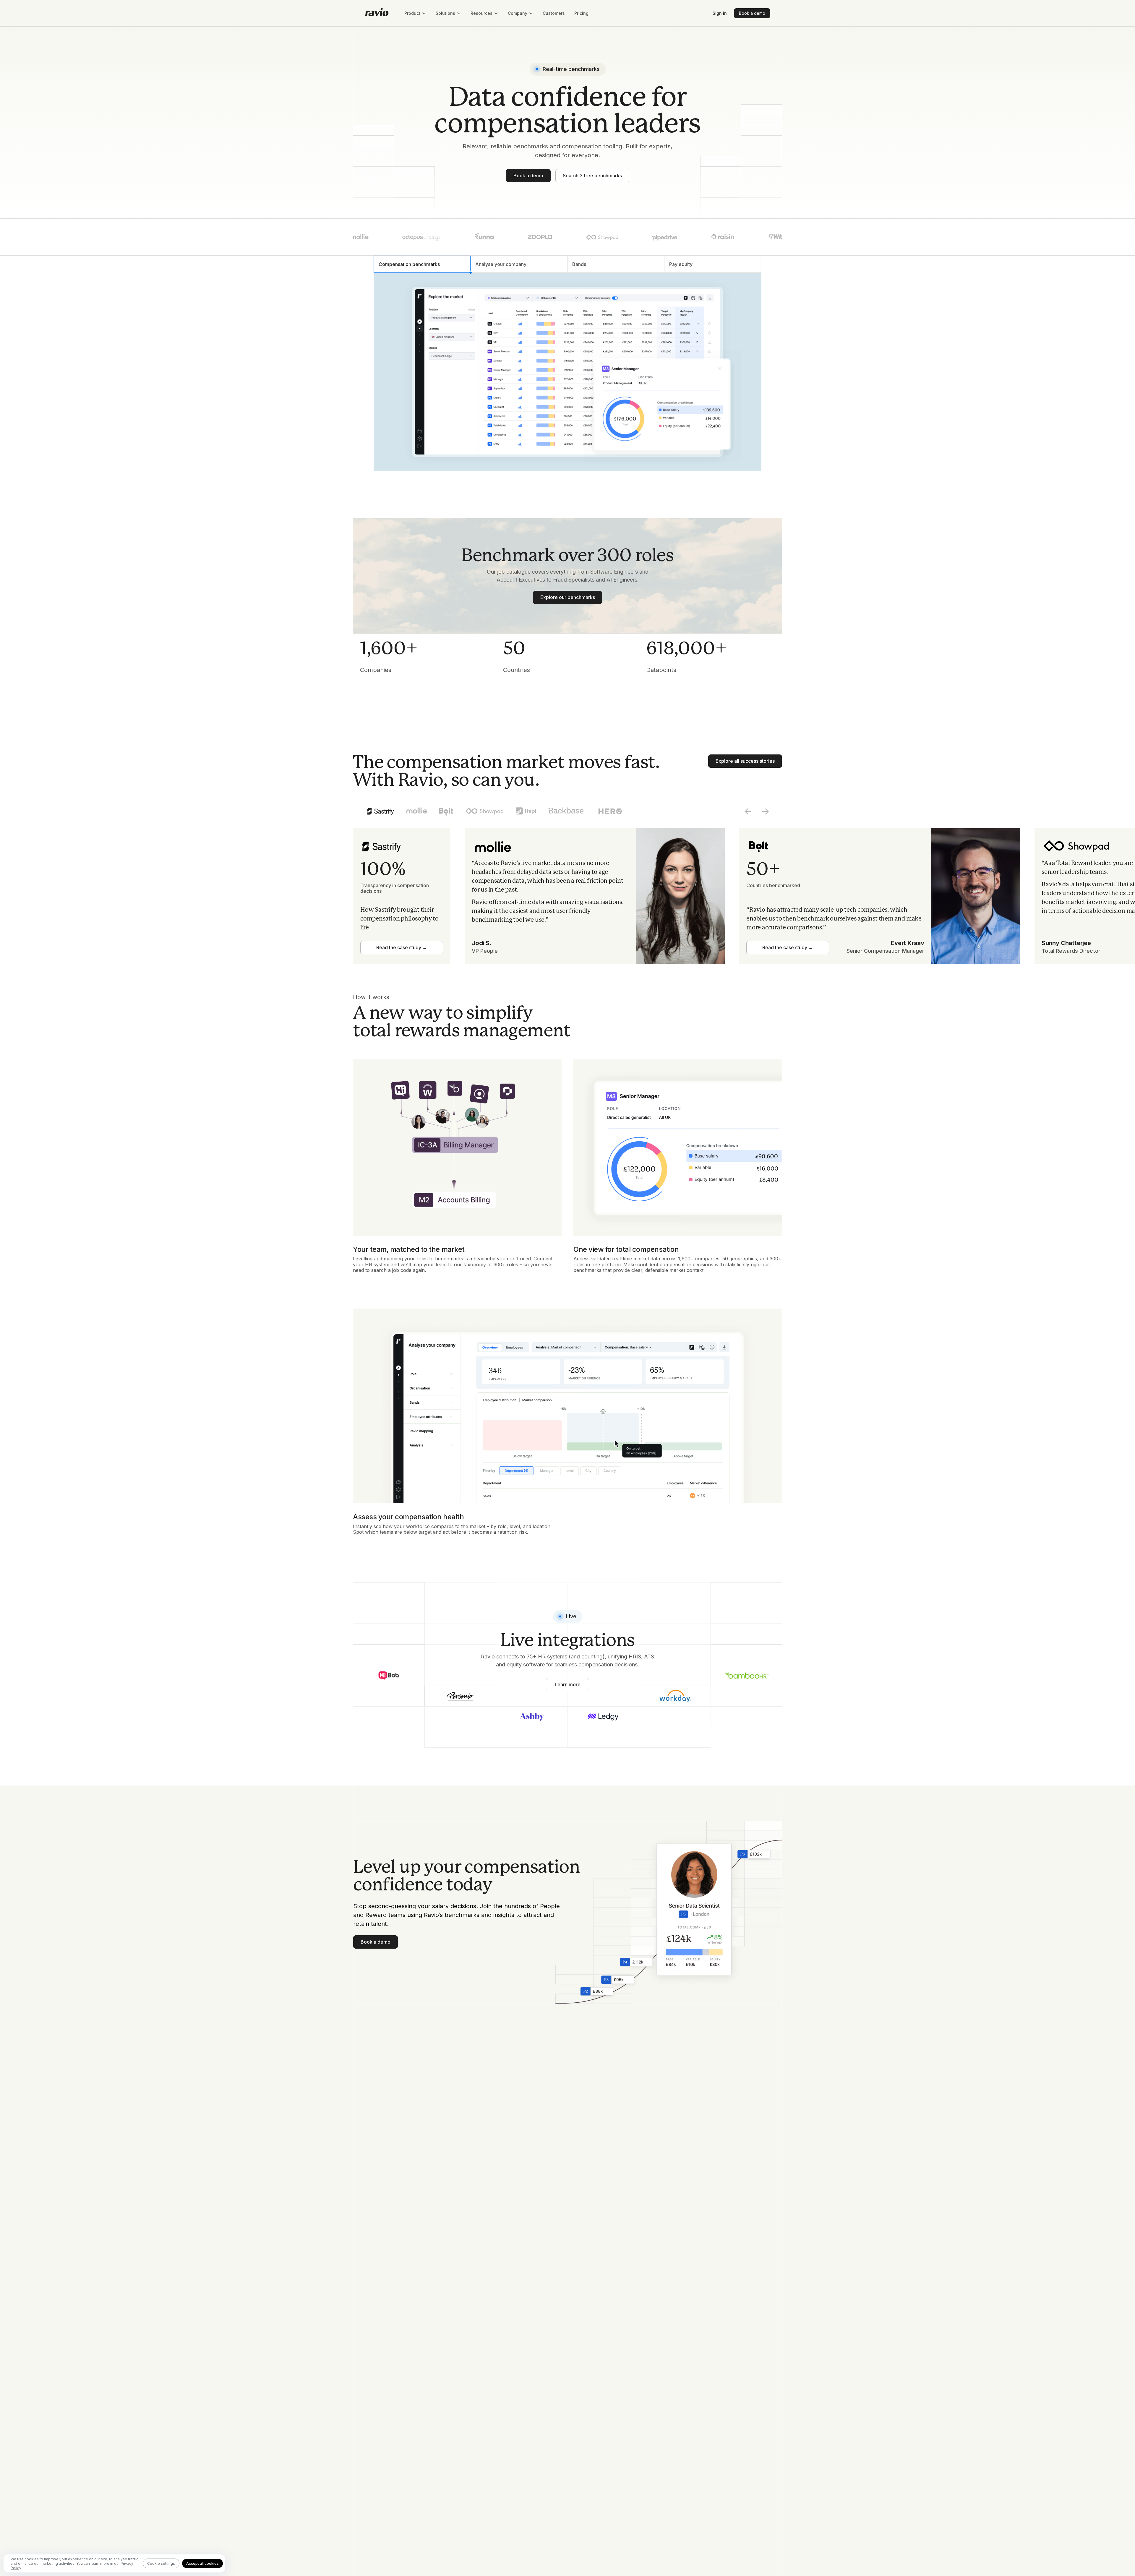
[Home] (377, 13)
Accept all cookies (202, 2563)
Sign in (720, 13)
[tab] (422, 264)
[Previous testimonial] (748, 811)
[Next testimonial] (765, 811)
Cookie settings (161, 2563)
